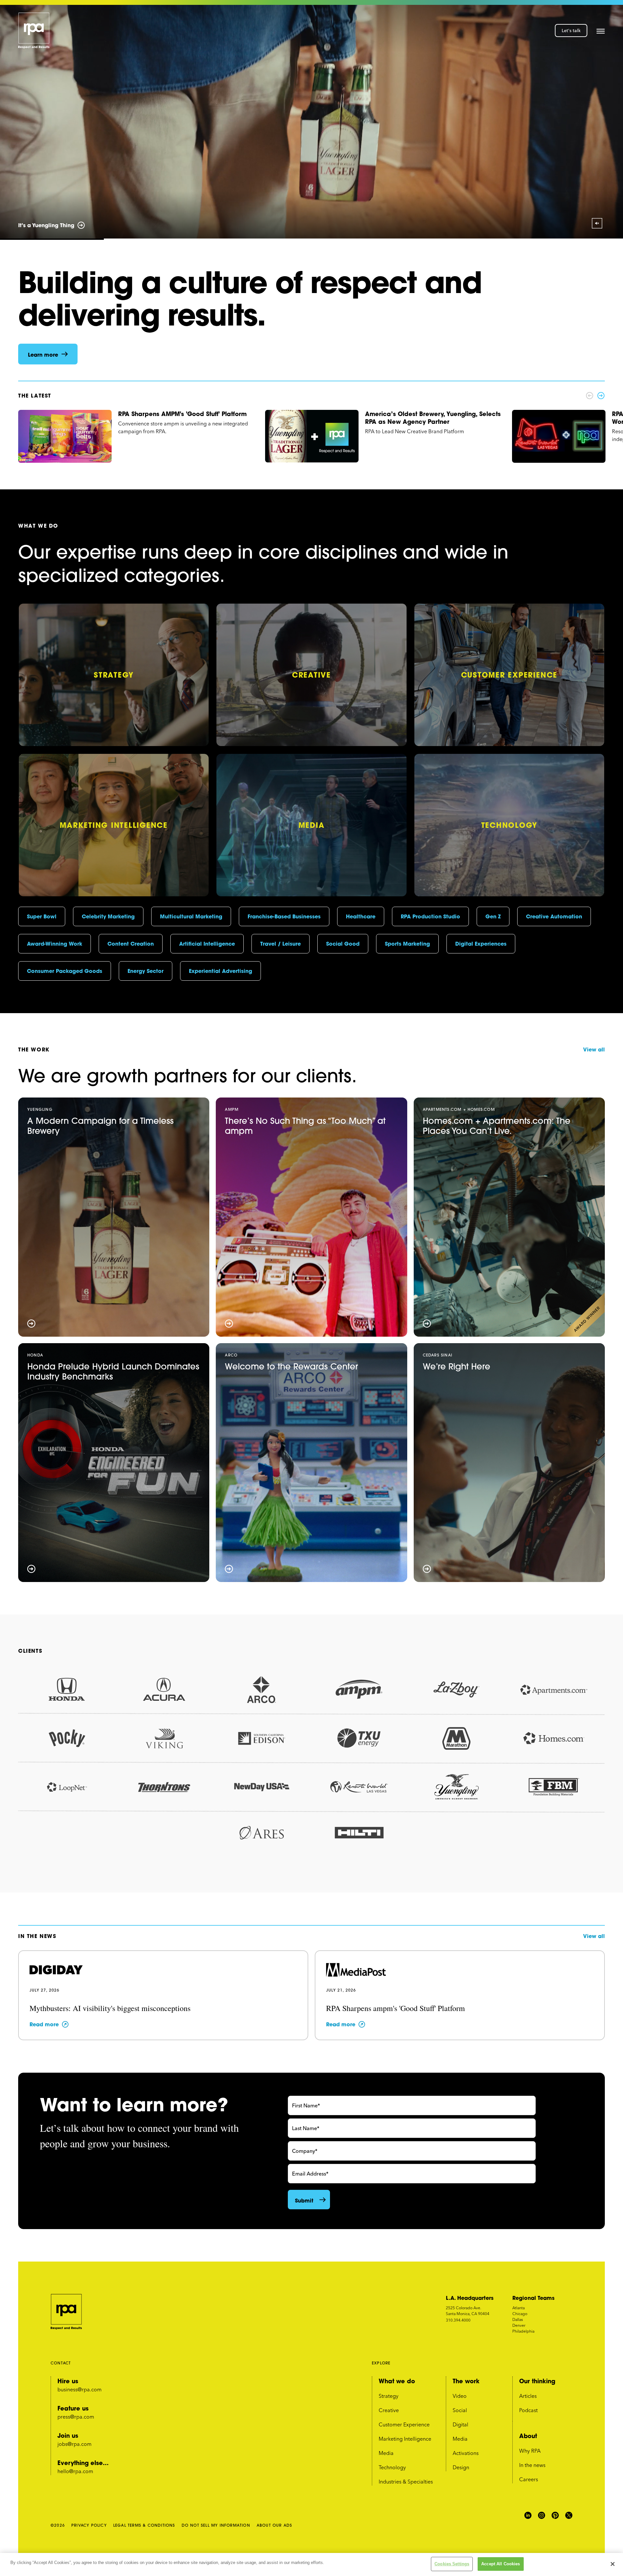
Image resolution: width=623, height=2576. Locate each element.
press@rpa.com (76, 2417)
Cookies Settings (452, 2564)
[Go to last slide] (18, 122)
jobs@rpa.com (74, 2444)
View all (594, 1049)
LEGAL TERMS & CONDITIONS (144, 2525)
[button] (601, 31)
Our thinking (537, 2381)
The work (466, 2381)
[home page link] (34, 31)
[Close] (613, 2564)
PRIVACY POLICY (89, 2525)
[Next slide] (605, 122)
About (528, 2436)
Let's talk (571, 31)
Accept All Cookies (501, 2564)
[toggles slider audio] (597, 223)
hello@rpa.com (75, 2471)
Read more (44, 2024)
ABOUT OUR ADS (275, 2525)
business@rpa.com (79, 2389)
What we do (397, 2381)
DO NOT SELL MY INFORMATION (216, 2525)
